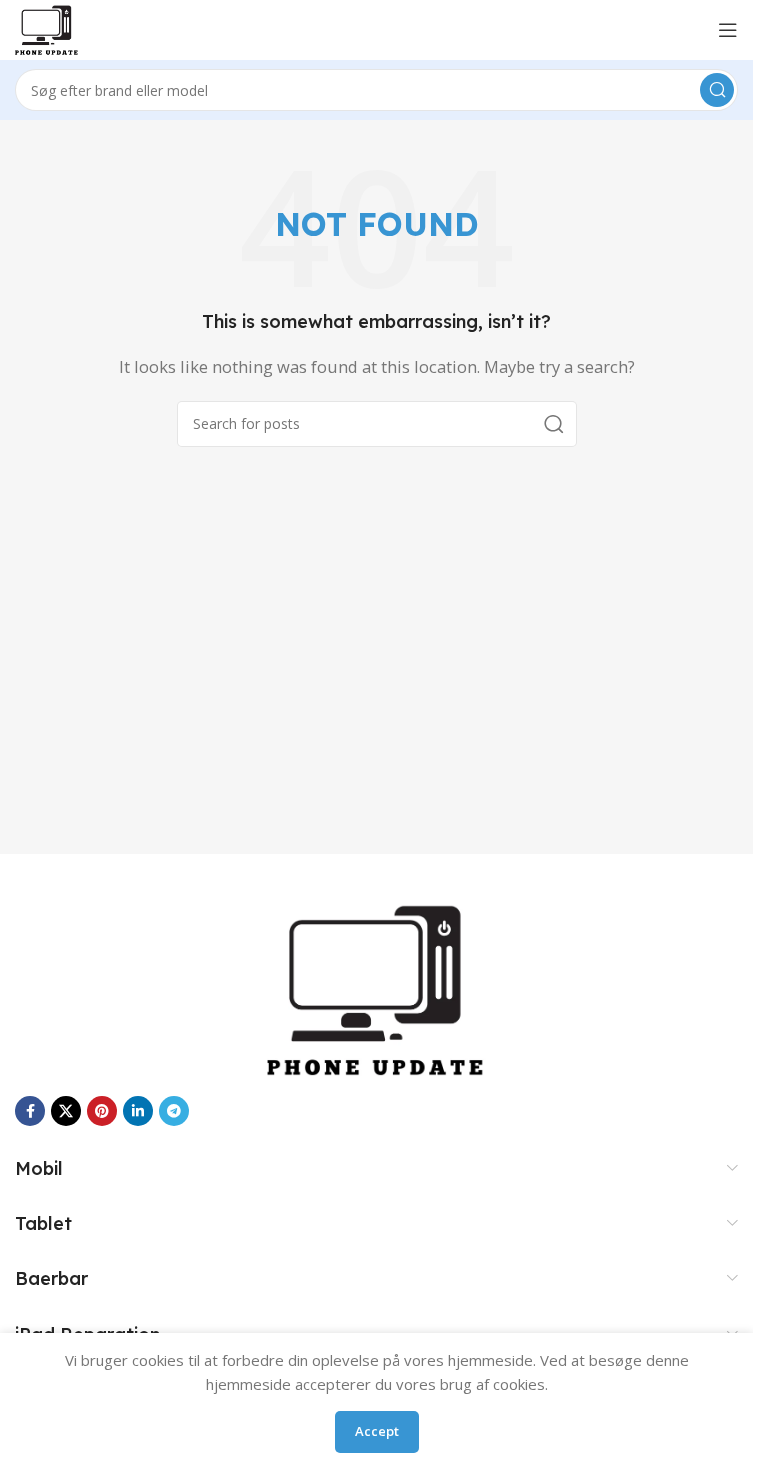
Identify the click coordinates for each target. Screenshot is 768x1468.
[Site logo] (47, 28)
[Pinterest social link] (102, 1111)
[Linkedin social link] (138, 1111)
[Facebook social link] (30, 1111)
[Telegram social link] (174, 1111)
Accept (377, 1431)
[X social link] (66, 1111)
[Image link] (377, 988)
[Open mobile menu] (728, 30)
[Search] (717, 90)
